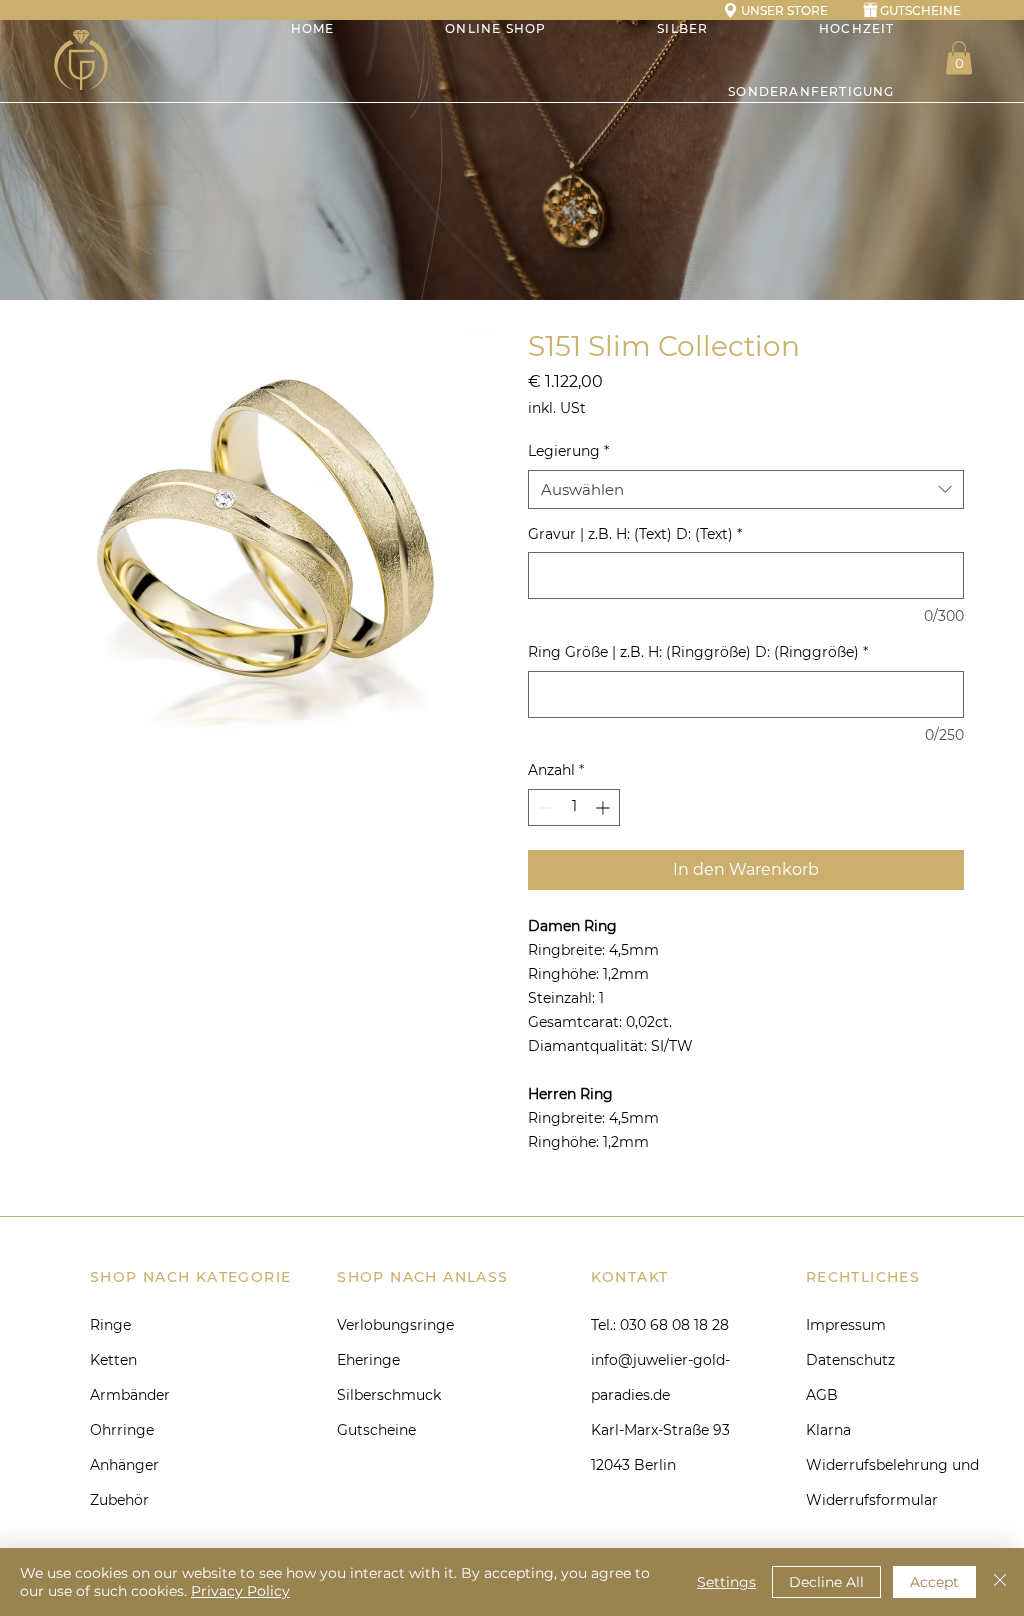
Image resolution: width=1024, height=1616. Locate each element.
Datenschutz (850, 1360)
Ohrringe (122, 1430)
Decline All (826, 1582)
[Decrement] (543, 807)
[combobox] (746, 489)
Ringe (110, 1325)
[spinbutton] (574, 807)
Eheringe (368, 1360)
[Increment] (604, 807)
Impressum (846, 1325)
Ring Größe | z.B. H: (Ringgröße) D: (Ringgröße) (698, 652)
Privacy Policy (240, 1591)
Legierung (568, 451)
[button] (959, 57)
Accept (934, 1582)
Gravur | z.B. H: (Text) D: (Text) (635, 534)
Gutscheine (376, 1430)
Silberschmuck (389, 1395)
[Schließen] (1000, 1582)
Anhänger (124, 1465)
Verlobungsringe (395, 1325)
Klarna (828, 1430)
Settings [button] (726, 1582)
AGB (822, 1395)
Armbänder (130, 1395)
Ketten (113, 1360)
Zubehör (119, 1500)
